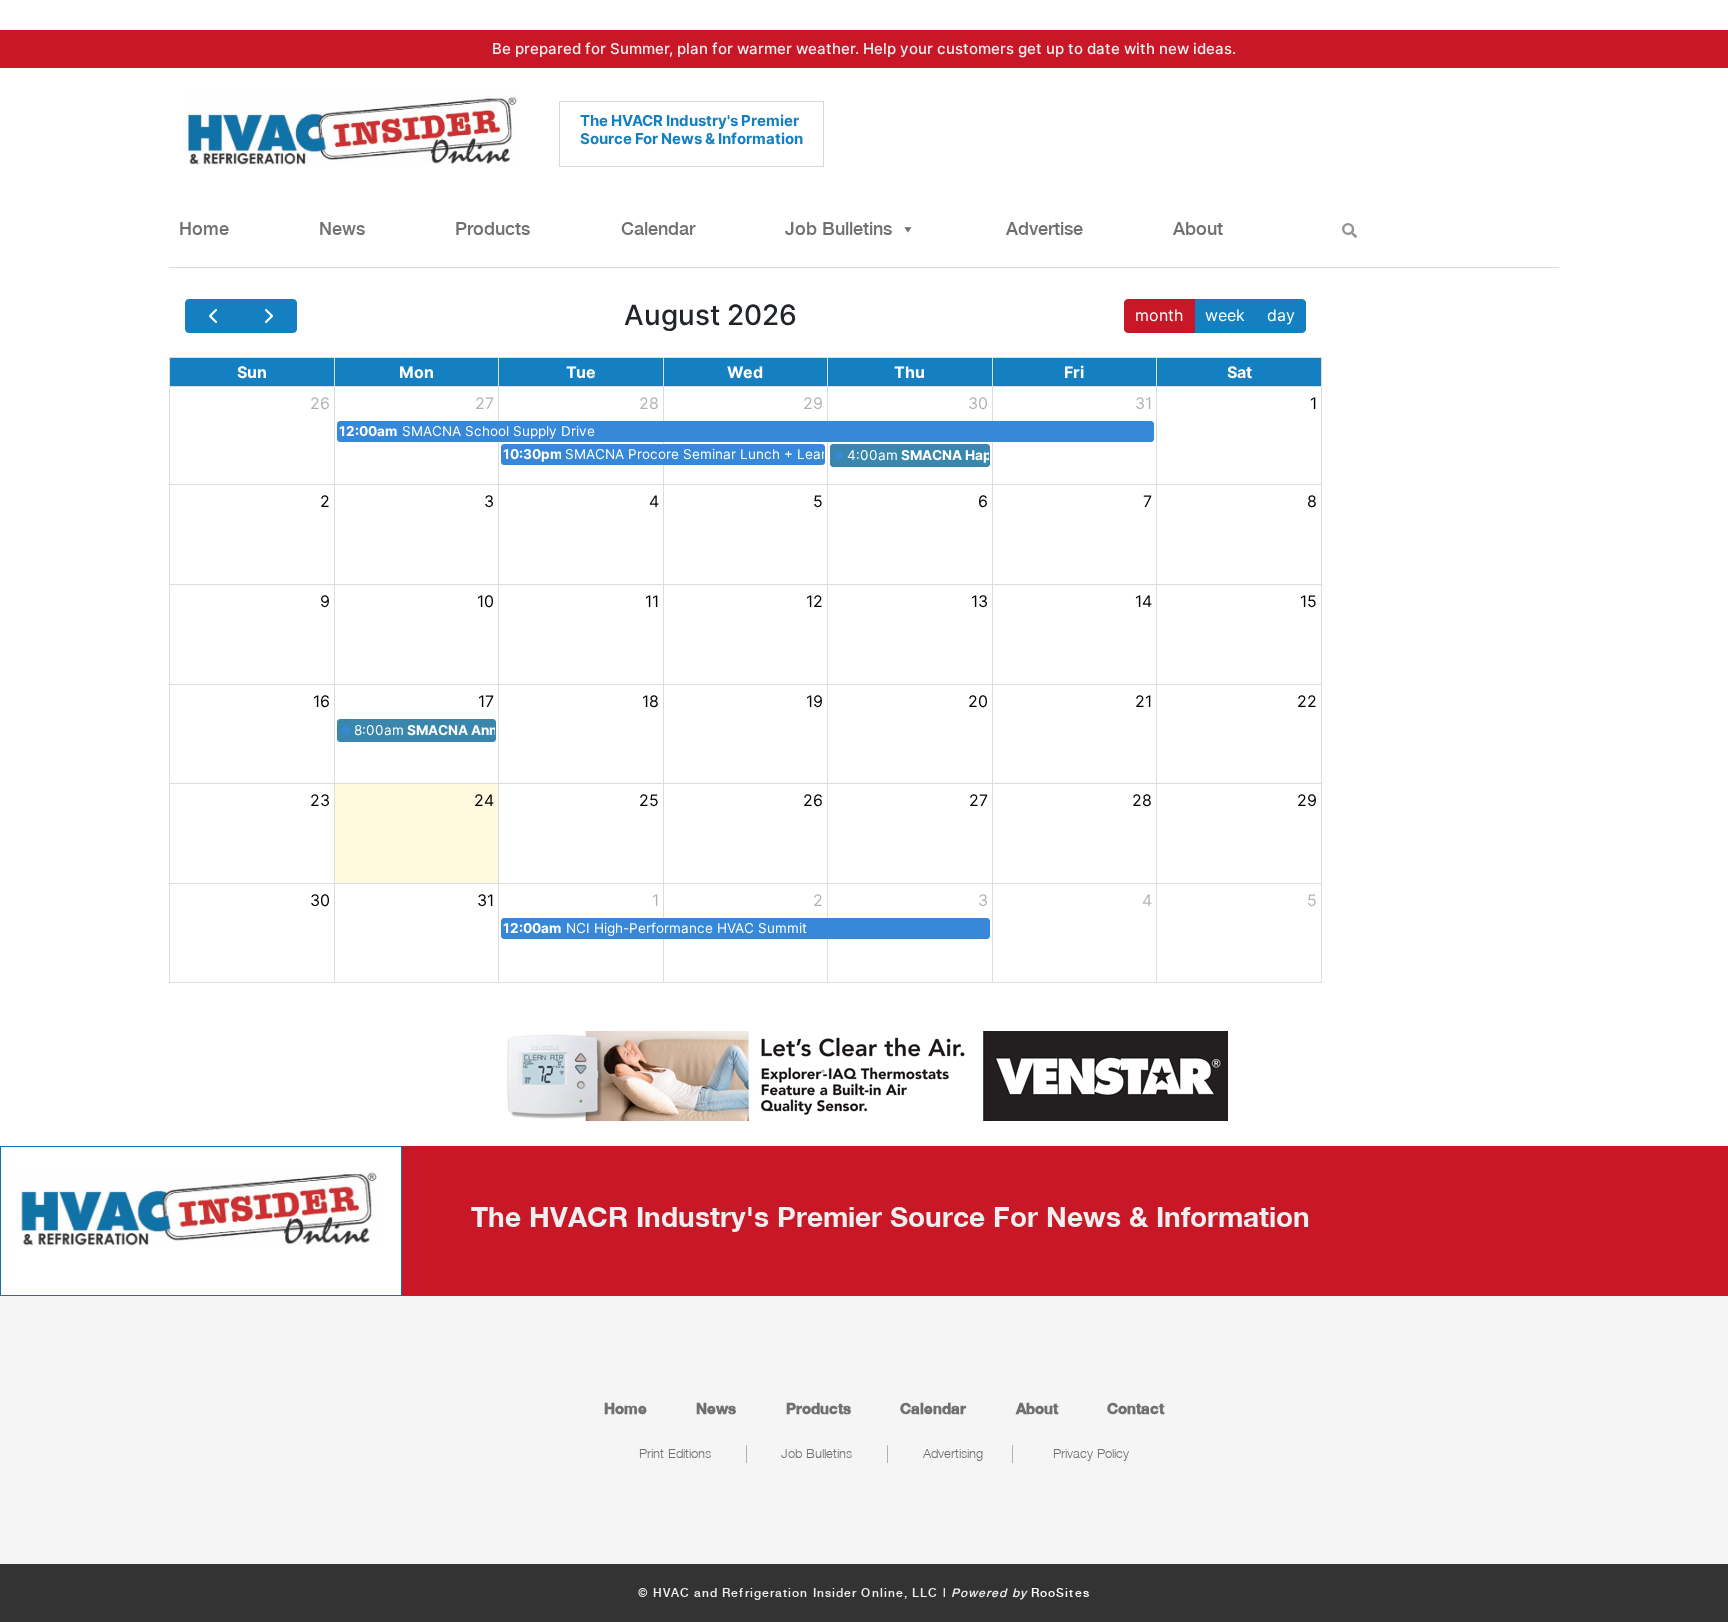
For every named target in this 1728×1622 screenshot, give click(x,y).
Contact (1135, 1408)
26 (320, 403)
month (1159, 315)
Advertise (1044, 228)
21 (1143, 701)
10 (485, 601)
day (1281, 315)
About (1198, 228)
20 (978, 701)
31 (1143, 403)
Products (492, 228)
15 (1308, 601)
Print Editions (675, 1453)
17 (486, 701)
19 (814, 701)
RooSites (1060, 1593)
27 (484, 403)
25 (649, 800)
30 (978, 403)
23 (320, 800)
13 (979, 601)
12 (814, 601)
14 (1143, 601)
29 (813, 403)
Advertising (953, 1453)
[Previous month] (213, 316)
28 (649, 403)
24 (484, 800)
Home (204, 228)
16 (321, 701)
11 (652, 601)
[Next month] (268, 316)
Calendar (658, 228)
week (1225, 315)
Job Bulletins (838, 228)
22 (1307, 701)
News (342, 228)
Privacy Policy (1091, 1453)
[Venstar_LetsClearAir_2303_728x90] (864, 1074)
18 (650, 701)
